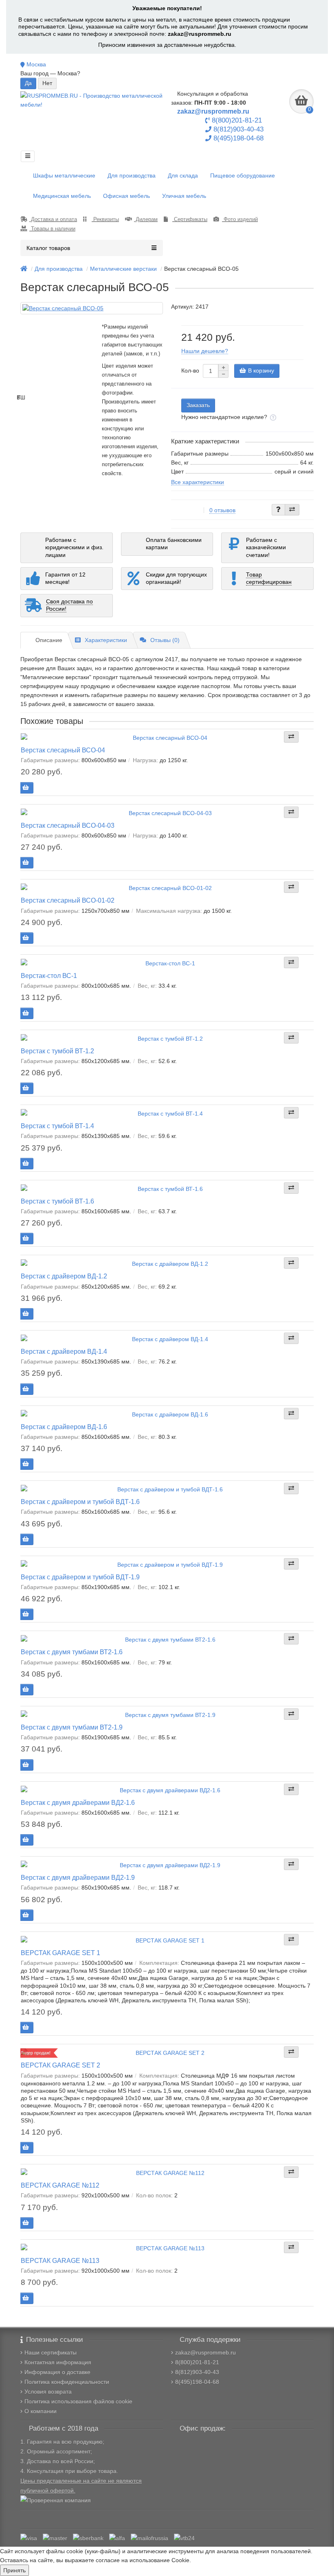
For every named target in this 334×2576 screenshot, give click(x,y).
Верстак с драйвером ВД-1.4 (64, 1351)
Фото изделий (240, 219)
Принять (14, 2570)
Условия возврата (48, 2392)
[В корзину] (26, 788)
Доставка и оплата (53, 219)
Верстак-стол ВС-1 (49, 976)
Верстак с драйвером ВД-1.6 (64, 1427)
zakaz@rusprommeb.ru (200, 34)
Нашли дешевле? (205, 351)
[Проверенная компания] (56, 2500)
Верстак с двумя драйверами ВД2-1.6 (78, 1802)
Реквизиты (105, 219)
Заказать (198, 405)
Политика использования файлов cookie (78, 2401)
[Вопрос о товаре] (278, 510)
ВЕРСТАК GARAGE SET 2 (60, 2065)
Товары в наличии (52, 229)
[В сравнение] (292, 510)
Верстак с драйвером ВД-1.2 (64, 1276)
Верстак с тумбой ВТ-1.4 (57, 1126)
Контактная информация (58, 2362)
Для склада (183, 175)
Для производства (132, 175)
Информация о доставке (57, 2372)
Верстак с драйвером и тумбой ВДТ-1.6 (80, 1502)
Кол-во (190, 371)
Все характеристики (198, 482)
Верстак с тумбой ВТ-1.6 (57, 1201)
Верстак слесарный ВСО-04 (63, 750)
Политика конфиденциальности (67, 2382)
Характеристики (106, 640)
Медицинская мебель (62, 196)
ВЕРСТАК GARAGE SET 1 (60, 1953)
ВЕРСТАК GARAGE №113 (60, 2260)
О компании (41, 2411)
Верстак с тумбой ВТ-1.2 (57, 1051)
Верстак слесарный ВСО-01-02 (68, 900)
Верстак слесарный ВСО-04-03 (68, 825)
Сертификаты (190, 219)
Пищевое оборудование (243, 175)
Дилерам (146, 219)
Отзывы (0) (165, 640)
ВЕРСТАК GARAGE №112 (60, 2185)
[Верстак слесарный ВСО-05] (92, 308)
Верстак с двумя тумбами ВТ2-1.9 (72, 1727)
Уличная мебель (184, 196)
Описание (49, 640)
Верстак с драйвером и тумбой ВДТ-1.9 (80, 1577)
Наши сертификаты (51, 2352)
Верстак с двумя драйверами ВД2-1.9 (78, 1877)
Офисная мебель (126, 196)
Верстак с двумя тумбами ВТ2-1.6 (72, 1652)
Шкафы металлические (64, 175)
